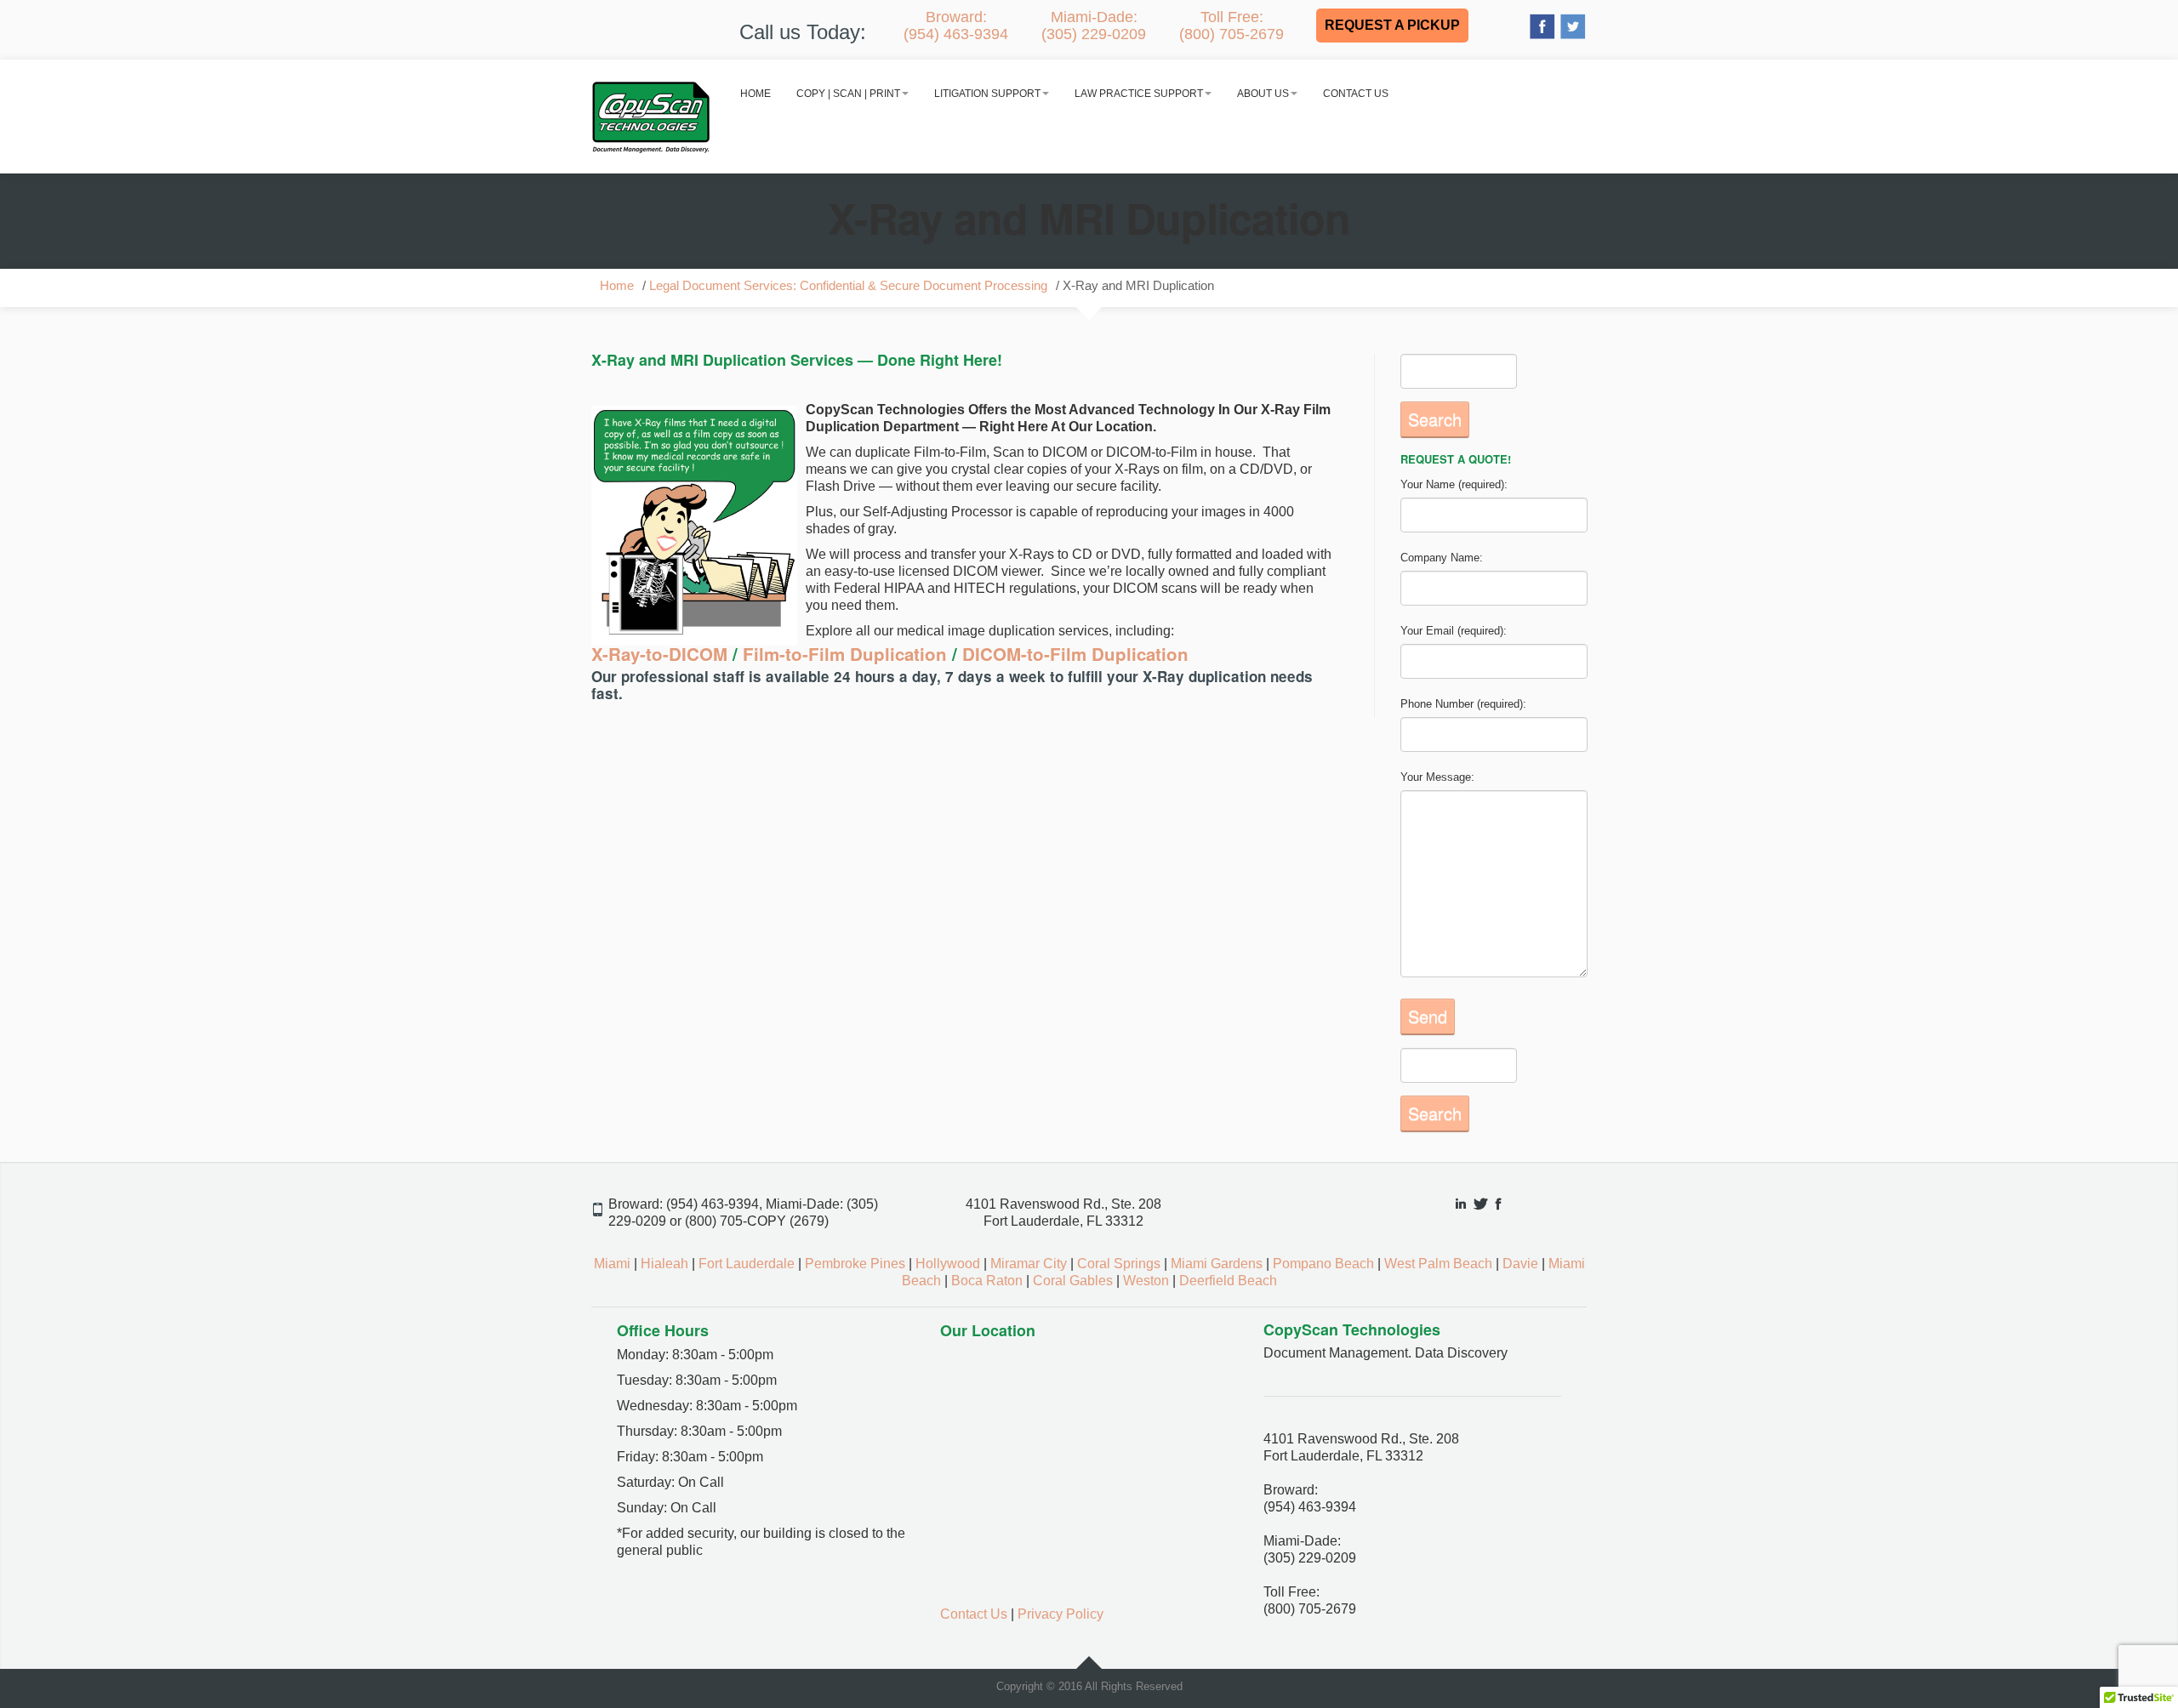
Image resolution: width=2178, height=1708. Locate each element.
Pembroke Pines (855, 1264)
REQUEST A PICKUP (1392, 25)
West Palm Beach (1438, 1264)
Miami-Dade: (1094, 26)
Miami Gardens (1217, 1264)
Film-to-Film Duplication (845, 654)
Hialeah (664, 1264)
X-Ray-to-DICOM (662, 654)
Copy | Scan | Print (848, 94)
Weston (1146, 1281)
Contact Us (1356, 94)
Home (755, 94)
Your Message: (1437, 777)
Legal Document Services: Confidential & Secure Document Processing (848, 286)
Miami (612, 1264)
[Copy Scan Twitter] (1573, 25)
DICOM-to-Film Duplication (1073, 654)
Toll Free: (1232, 26)
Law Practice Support (1139, 94)
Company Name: (1442, 558)
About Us (1263, 94)
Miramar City (1029, 1264)
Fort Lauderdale (747, 1264)
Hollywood (948, 1264)
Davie (1520, 1264)
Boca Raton (987, 1281)
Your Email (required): (1454, 631)
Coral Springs (1119, 1264)
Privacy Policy (1060, 1614)
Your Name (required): (1454, 484)
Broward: (956, 26)
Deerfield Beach (1228, 1281)
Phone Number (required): (1463, 704)
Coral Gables (1073, 1281)
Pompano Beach (1323, 1264)
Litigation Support (987, 94)
